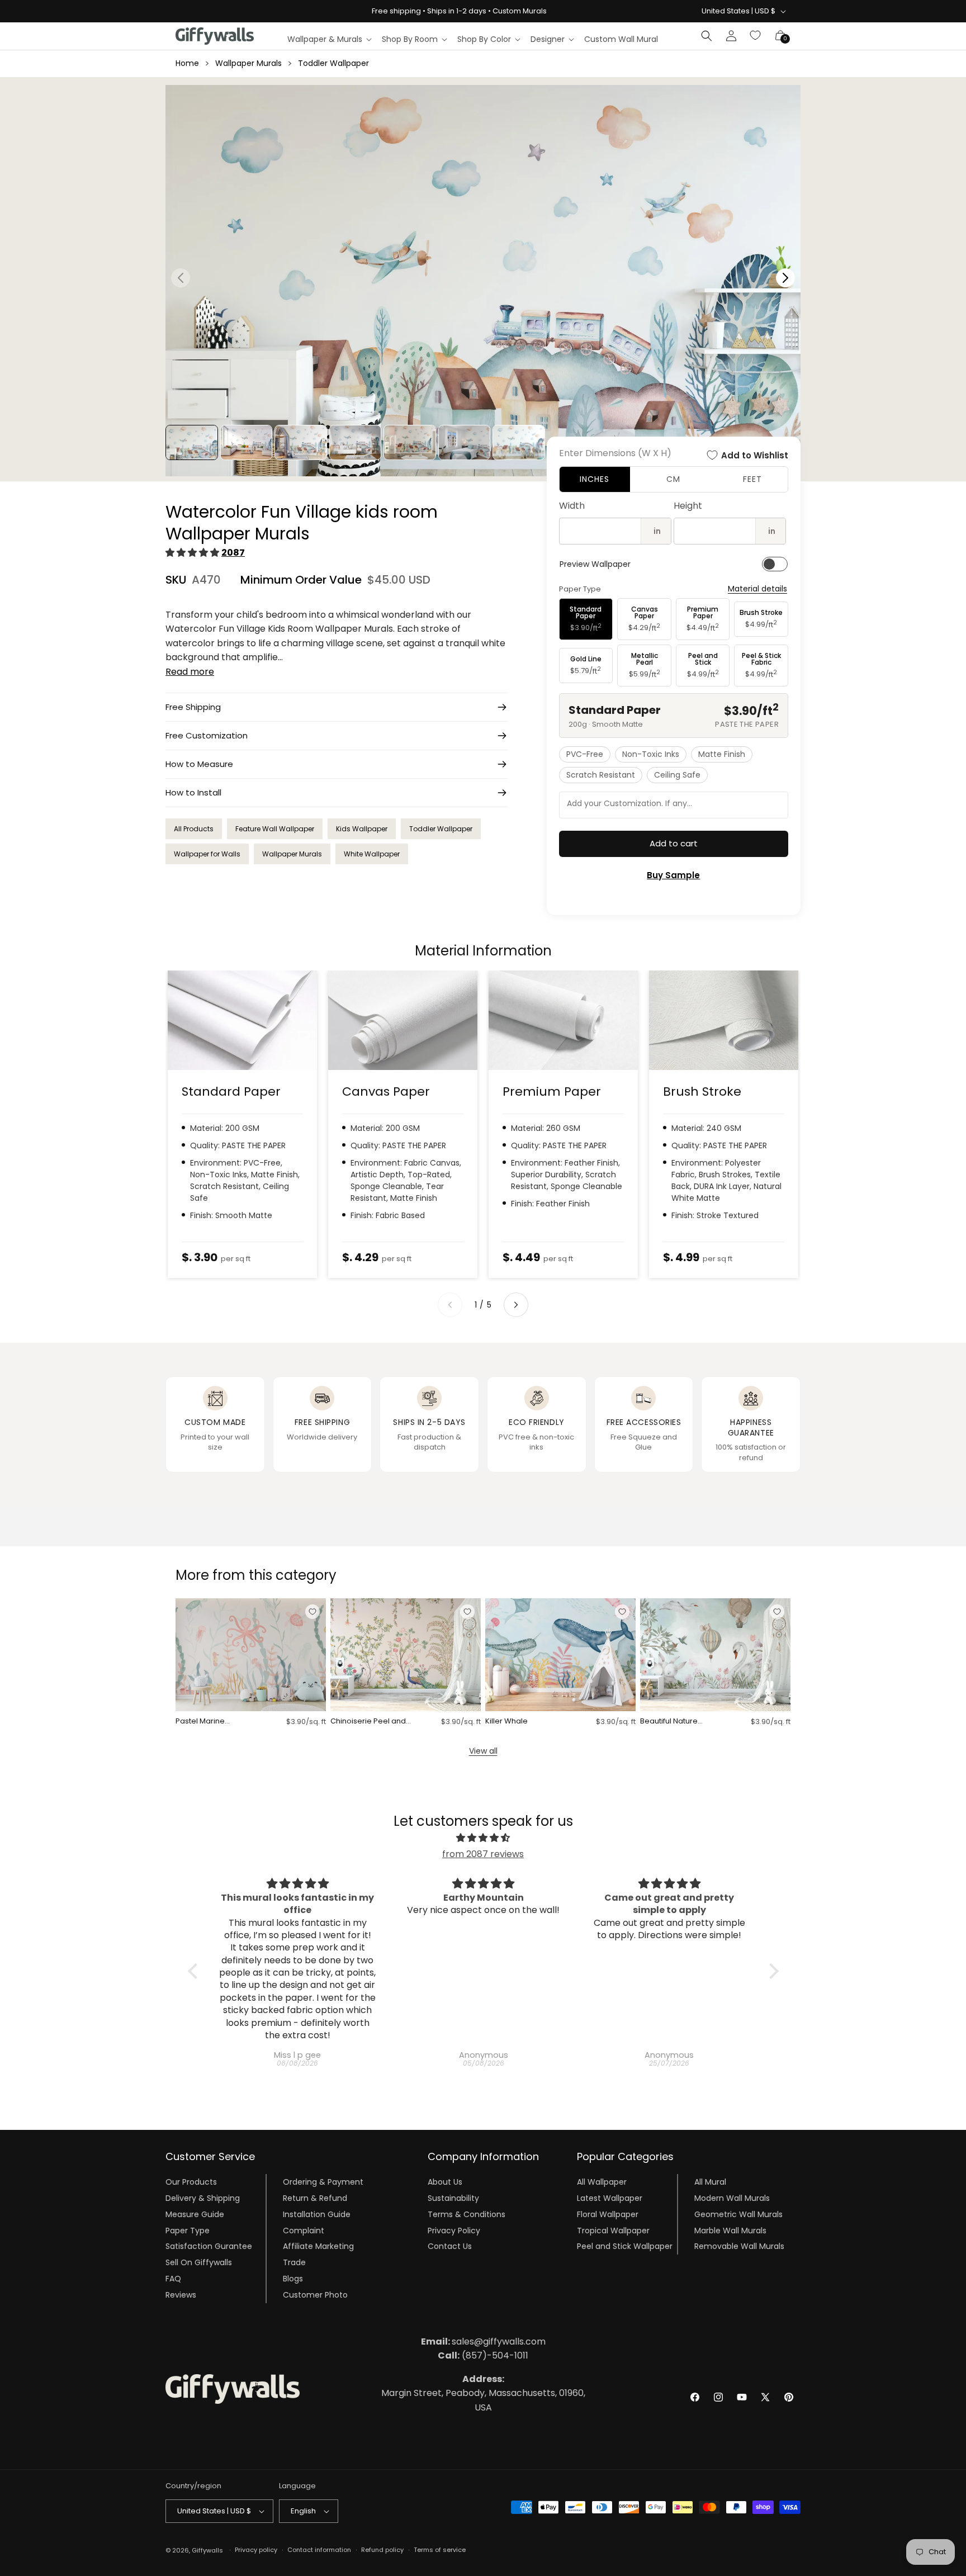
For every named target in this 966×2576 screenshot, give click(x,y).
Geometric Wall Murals (738, 2214)
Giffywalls (207, 2550)
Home (187, 63)
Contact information (319, 2550)
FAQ (173, 2279)
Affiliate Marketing (318, 2246)
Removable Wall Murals (739, 2246)
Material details (757, 589)
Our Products (191, 2182)
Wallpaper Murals (248, 63)
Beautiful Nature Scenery (669, 1722)
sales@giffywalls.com (483, 2341)
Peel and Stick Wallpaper (625, 2246)
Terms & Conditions (467, 2214)
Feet (752, 479)
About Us (445, 2182)
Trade (294, 2262)
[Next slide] (516, 1305)
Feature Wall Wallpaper (275, 829)
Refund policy (382, 2550)
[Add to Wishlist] (312, 1612)
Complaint (304, 2231)
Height (688, 506)
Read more (190, 672)
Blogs (293, 2279)
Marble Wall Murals (730, 2231)
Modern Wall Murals (732, 2198)
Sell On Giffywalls (199, 2262)
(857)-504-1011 (483, 2355)
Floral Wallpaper (608, 2214)
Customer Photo (315, 2295)
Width (572, 506)
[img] (483, 1838)
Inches (595, 479)
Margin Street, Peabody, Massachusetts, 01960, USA (483, 2393)
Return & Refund (315, 2198)
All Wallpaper (602, 2182)
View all (483, 1751)
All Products (194, 829)
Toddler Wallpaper (333, 63)
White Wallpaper (372, 854)
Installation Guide (317, 2214)
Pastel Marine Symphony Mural (206, 1722)
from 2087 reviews (483, 1854)
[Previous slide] (450, 1305)
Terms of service (440, 2550)
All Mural (710, 2182)
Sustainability (453, 2198)
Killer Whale (506, 1722)
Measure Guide (195, 2214)
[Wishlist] (756, 36)
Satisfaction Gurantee (209, 2246)
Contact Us (450, 2246)
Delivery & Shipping (203, 2198)
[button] (329, 39)
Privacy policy (256, 2550)
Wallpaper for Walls (207, 854)
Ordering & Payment (323, 2182)
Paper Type (188, 2231)
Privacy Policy (454, 2231)
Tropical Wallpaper (613, 2231)
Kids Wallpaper (362, 829)
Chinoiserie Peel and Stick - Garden (368, 1722)
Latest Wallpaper (610, 2198)
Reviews (181, 2295)
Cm (673, 479)
